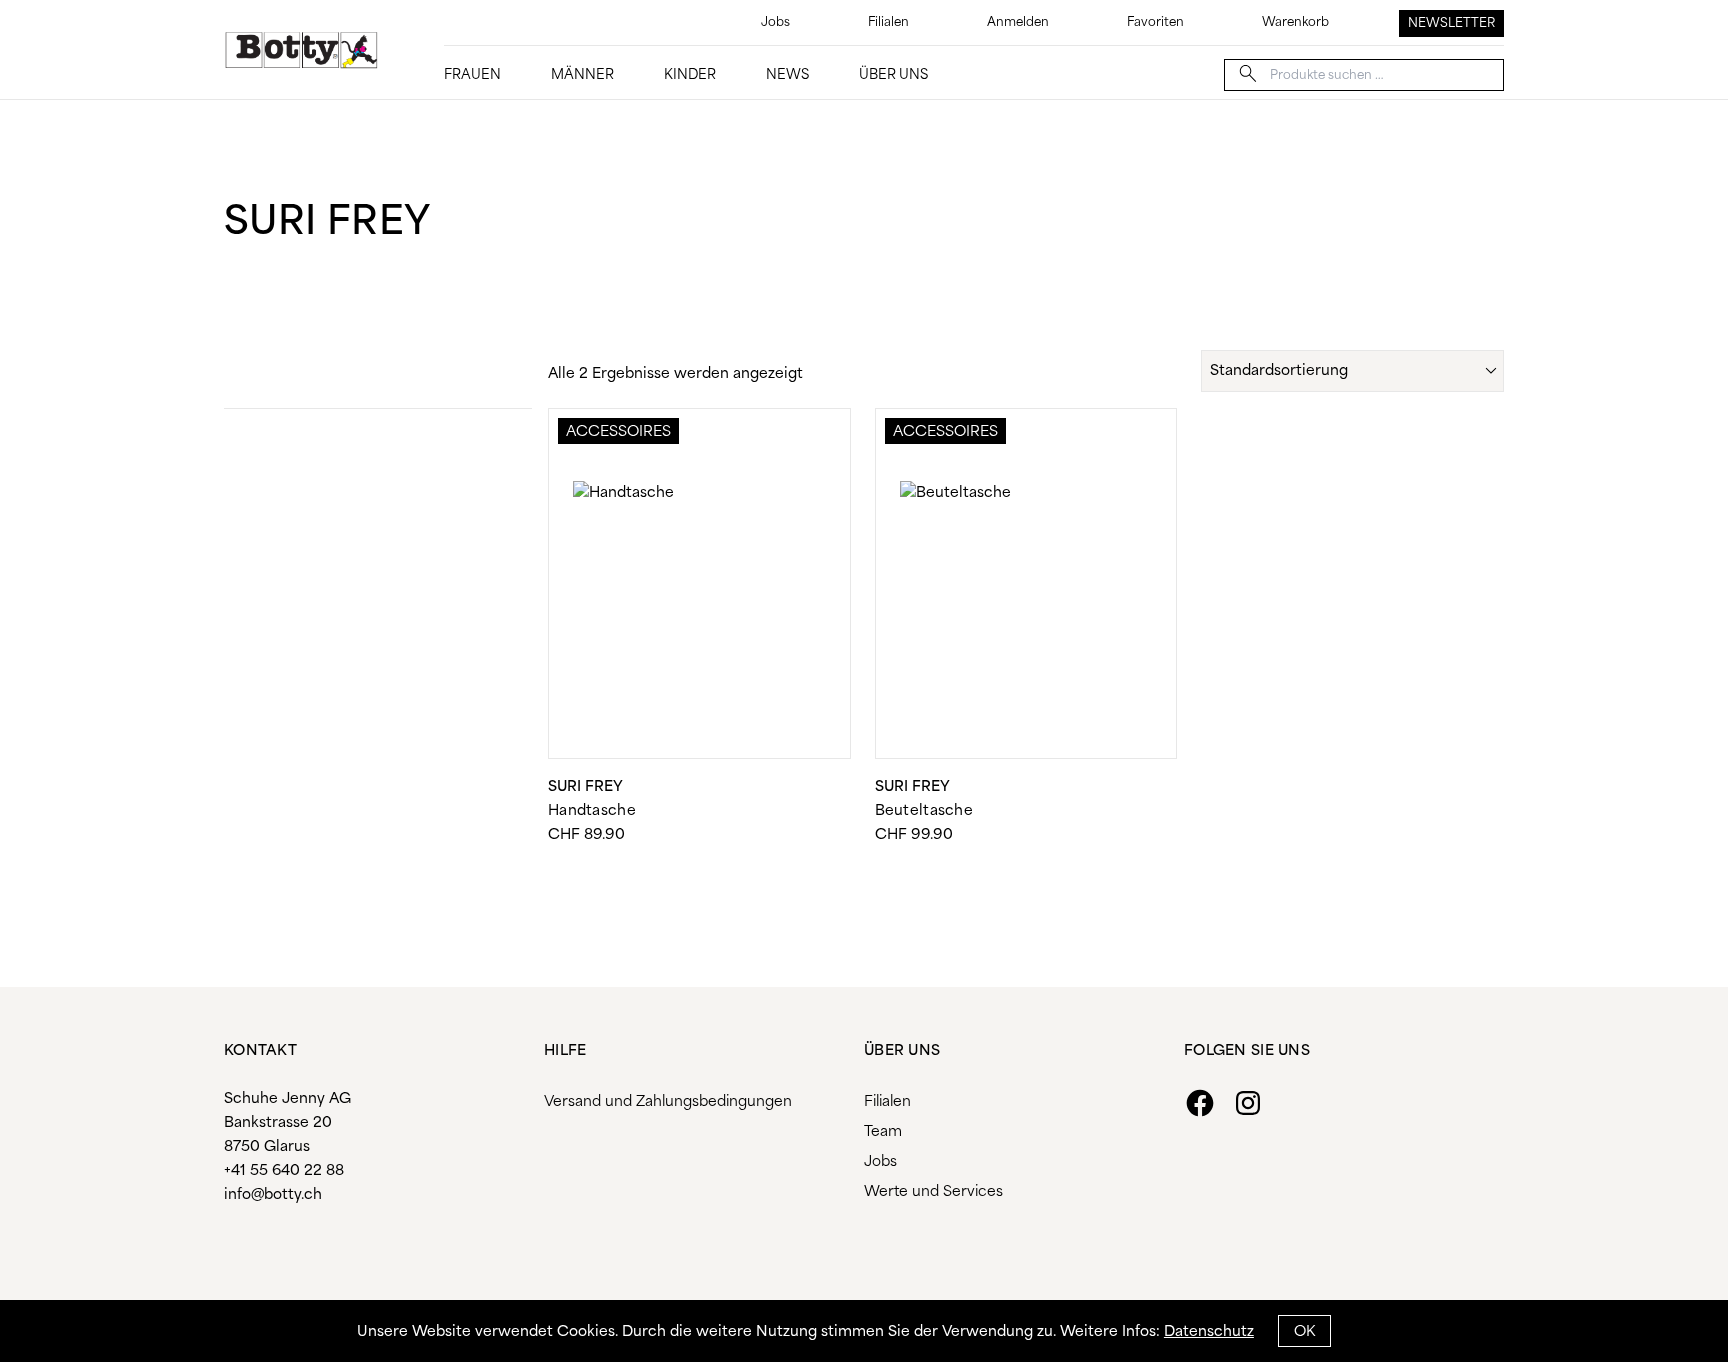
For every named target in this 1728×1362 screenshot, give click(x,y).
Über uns (893, 75)
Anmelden (1018, 22)
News (787, 75)
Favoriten (1155, 22)
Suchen (1248, 73)
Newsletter (1451, 23)
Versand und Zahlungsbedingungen (668, 1102)
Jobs (775, 22)
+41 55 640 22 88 (284, 1171)
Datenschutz (1209, 1332)
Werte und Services (933, 1192)
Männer (582, 75)
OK (1304, 1332)
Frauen (472, 75)
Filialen (888, 22)
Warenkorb (1295, 22)
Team (883, 1132)
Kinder (690, 75)
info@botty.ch (273, 1195)
